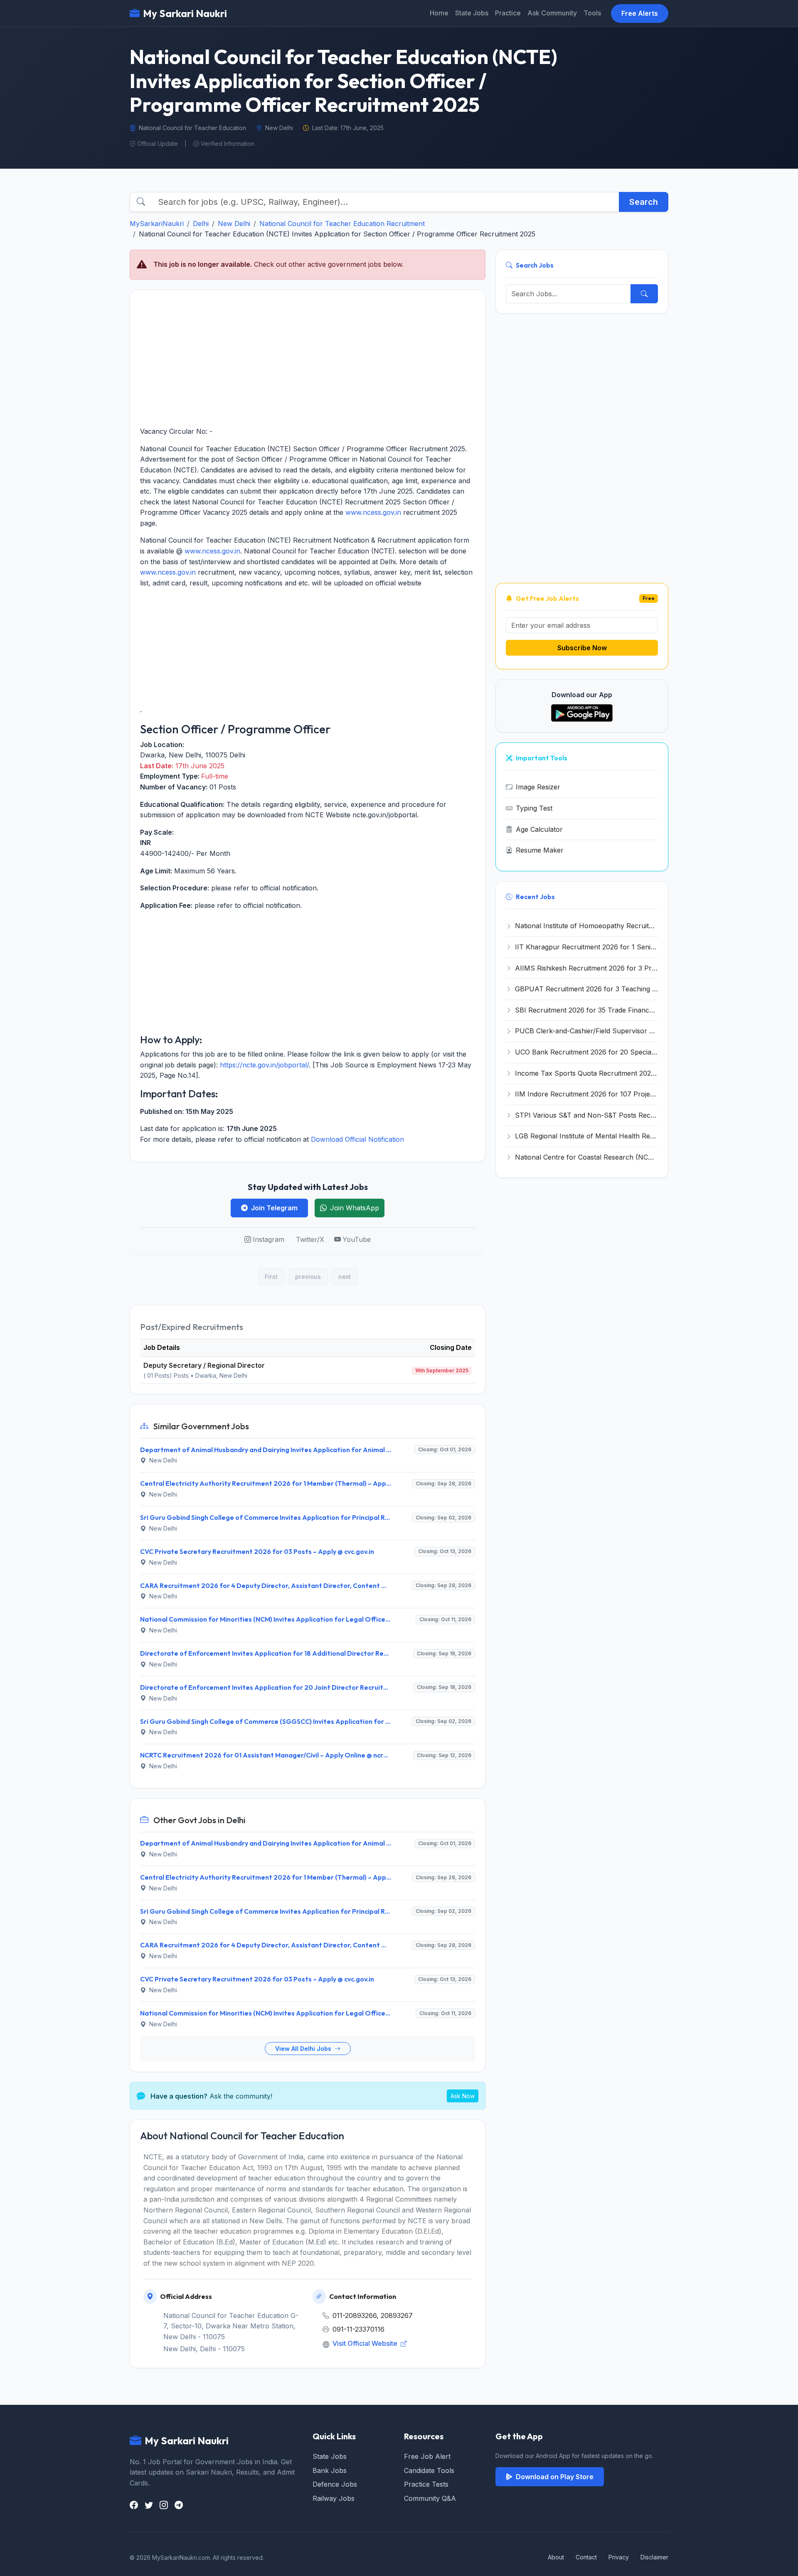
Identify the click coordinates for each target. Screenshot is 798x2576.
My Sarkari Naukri (185, 13)
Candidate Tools (429, 2470)
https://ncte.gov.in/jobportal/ (264, 1065)
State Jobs (472, 13)
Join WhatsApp (355, 1208)
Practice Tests (426, 2484)
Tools (592, 13)
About (556, 2557)
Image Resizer (538, 787)
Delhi (201, 224)
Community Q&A (430, 2498)
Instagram (268, 1239)
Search (644, 202)
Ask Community (552, 13)
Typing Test (534, 808)
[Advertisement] (308, 358)
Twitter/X (310, 1239)
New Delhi (234, 224)
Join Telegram (274, 1208)
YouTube (357, 1239)
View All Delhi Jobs (304, 2049)
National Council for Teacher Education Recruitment (342, 224)
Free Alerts (640, 13)
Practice (508, 13)
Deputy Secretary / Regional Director (204, 1365)
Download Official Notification (357, 1139)
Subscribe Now (582, 648)
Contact (586, 2557)
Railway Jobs (334, 2498)
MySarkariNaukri (157, 224)
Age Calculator (539, 829)
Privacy (619, 2557)
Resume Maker (540, 850)
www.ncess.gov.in (373, 512)
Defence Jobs (335, 2484)
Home (439, 13)
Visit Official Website (366, 2343)
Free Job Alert (427, 2456)
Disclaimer (654, 2557)
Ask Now (463, 2096)
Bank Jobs (330, 2470)
